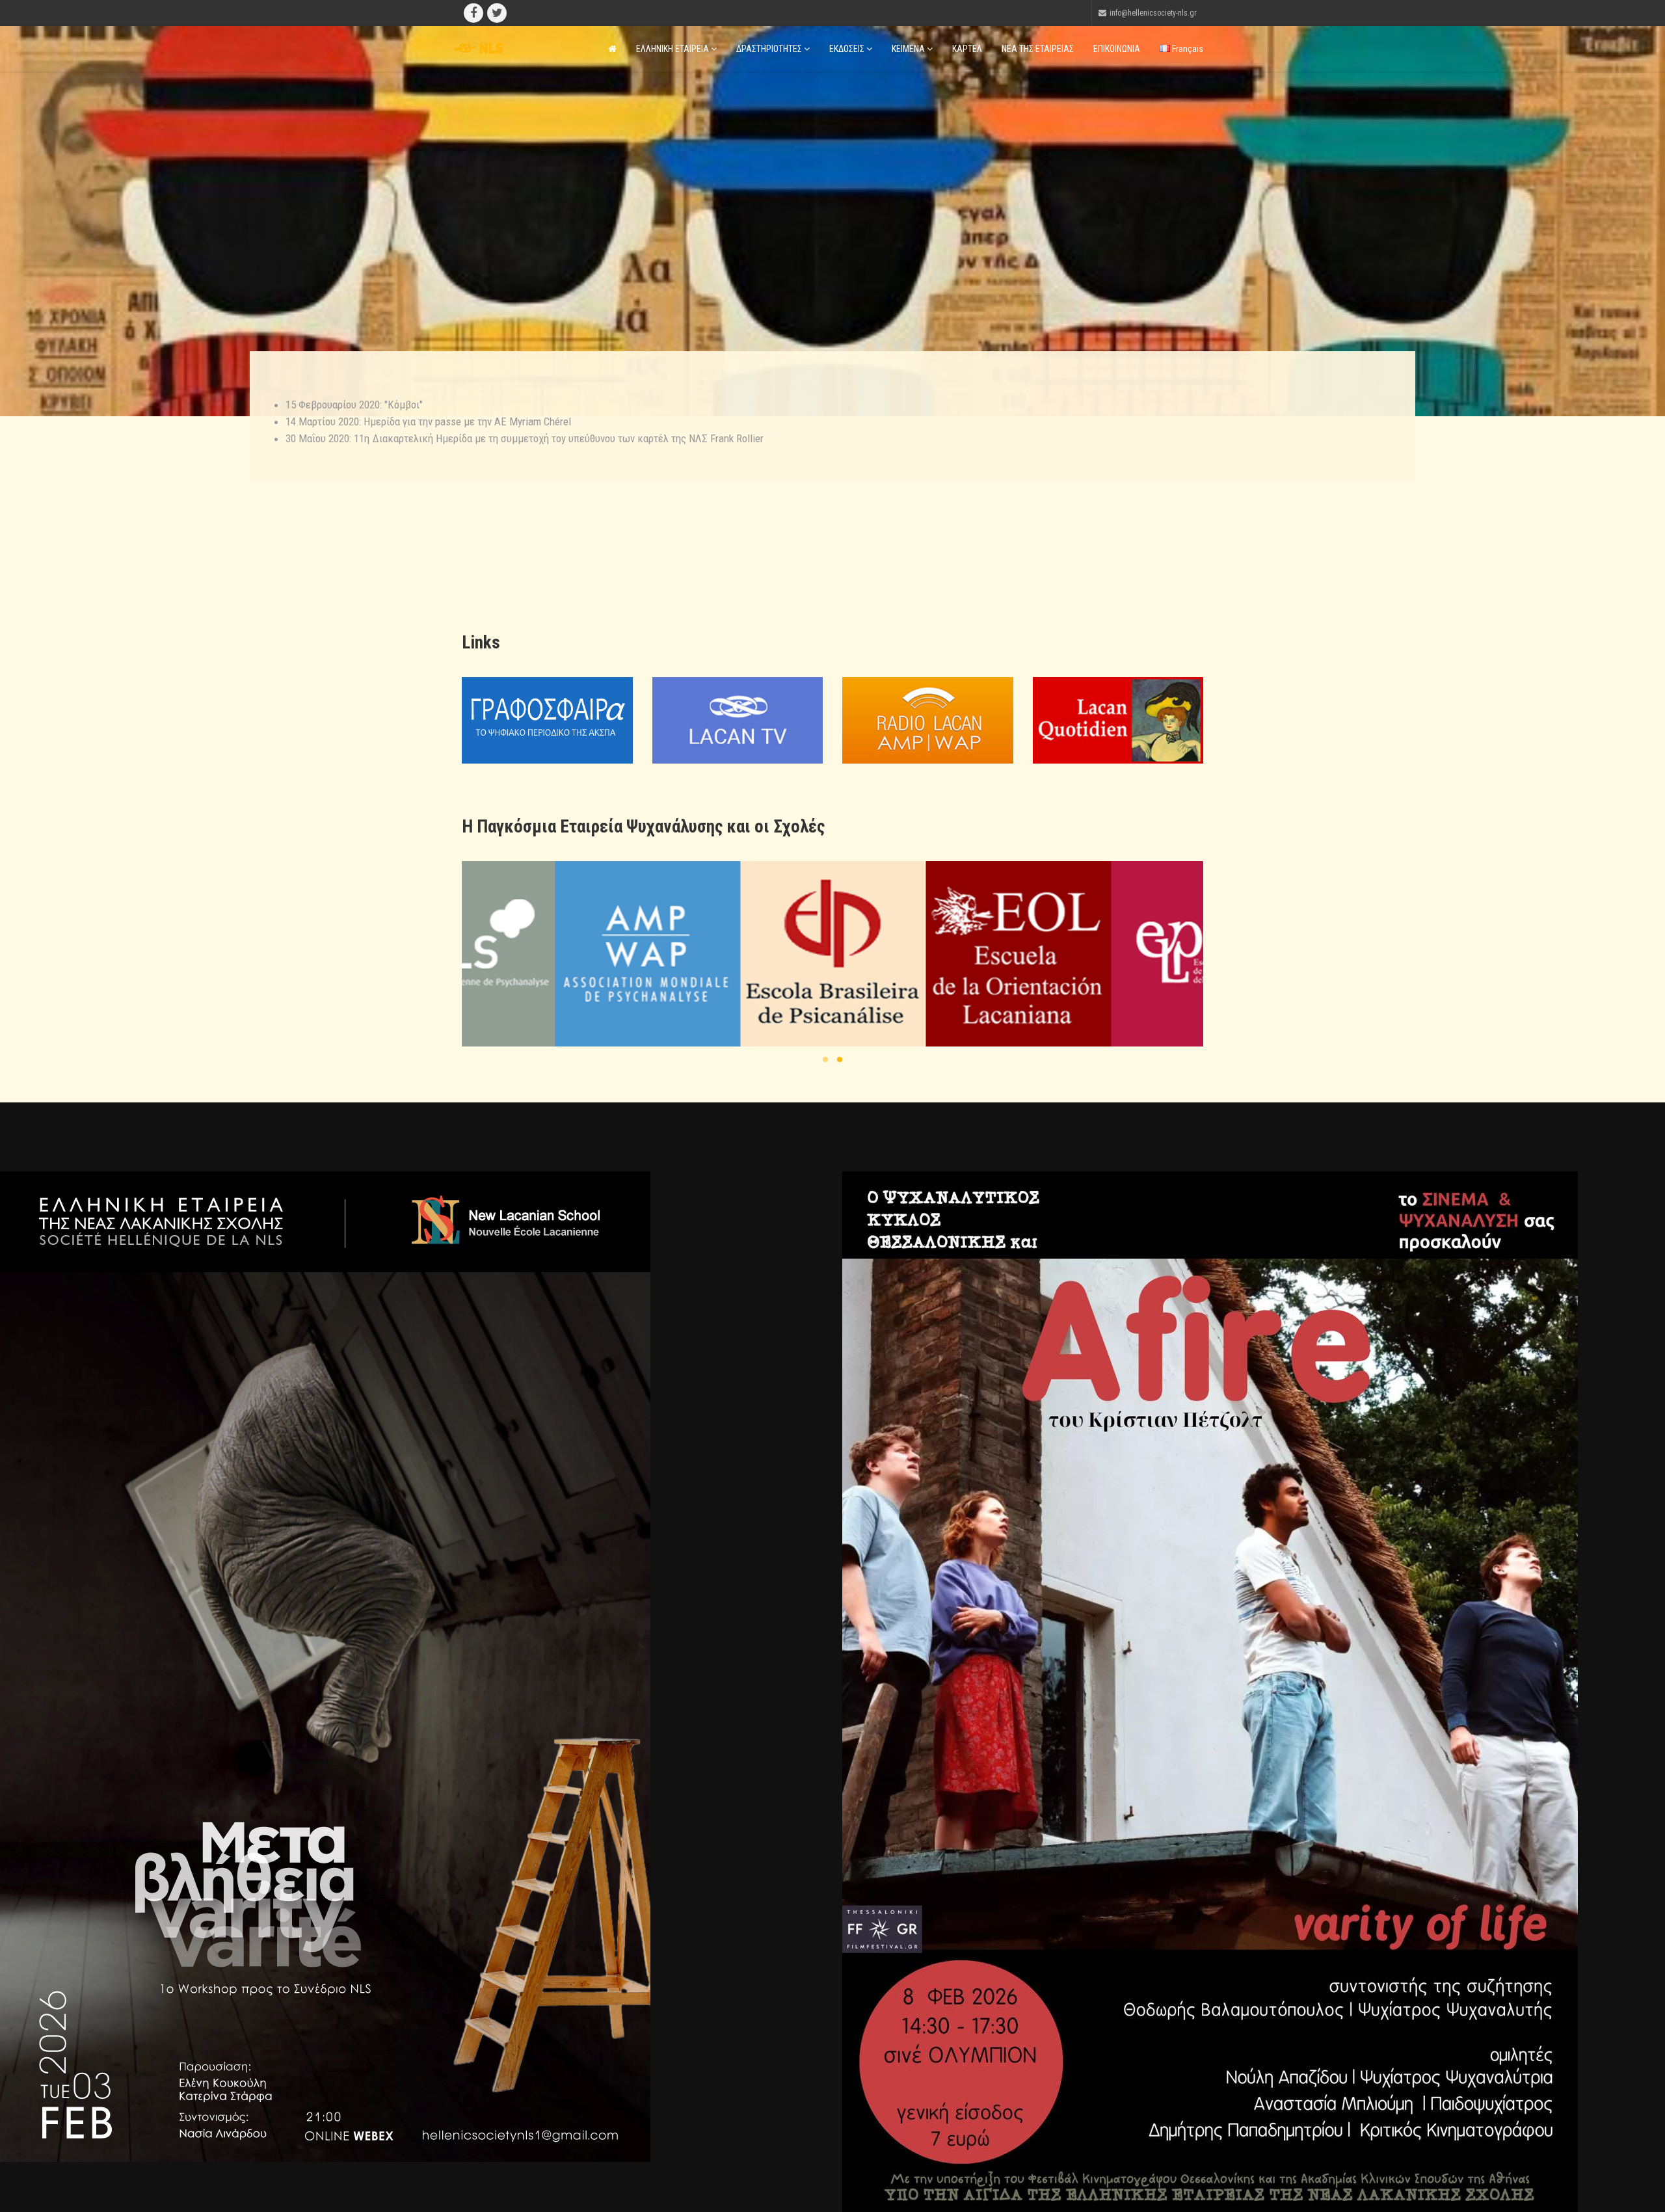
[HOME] (612, 49)
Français (1187, 49)
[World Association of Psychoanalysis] (1160, 954)
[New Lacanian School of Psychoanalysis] (975, 954)
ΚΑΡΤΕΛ (967, 49)
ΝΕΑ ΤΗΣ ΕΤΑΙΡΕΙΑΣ (1038, 49)
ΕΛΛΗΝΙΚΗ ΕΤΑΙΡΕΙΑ (673, 49)
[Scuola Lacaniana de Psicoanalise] (789, 954)
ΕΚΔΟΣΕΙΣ (848, 49)
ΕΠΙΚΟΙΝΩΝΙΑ (1117, 49)
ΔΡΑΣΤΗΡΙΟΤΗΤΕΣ (770, 49)
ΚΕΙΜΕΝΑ (909, 49)
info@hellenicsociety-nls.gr (1153, 13)
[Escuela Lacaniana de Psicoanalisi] (604, 954)
